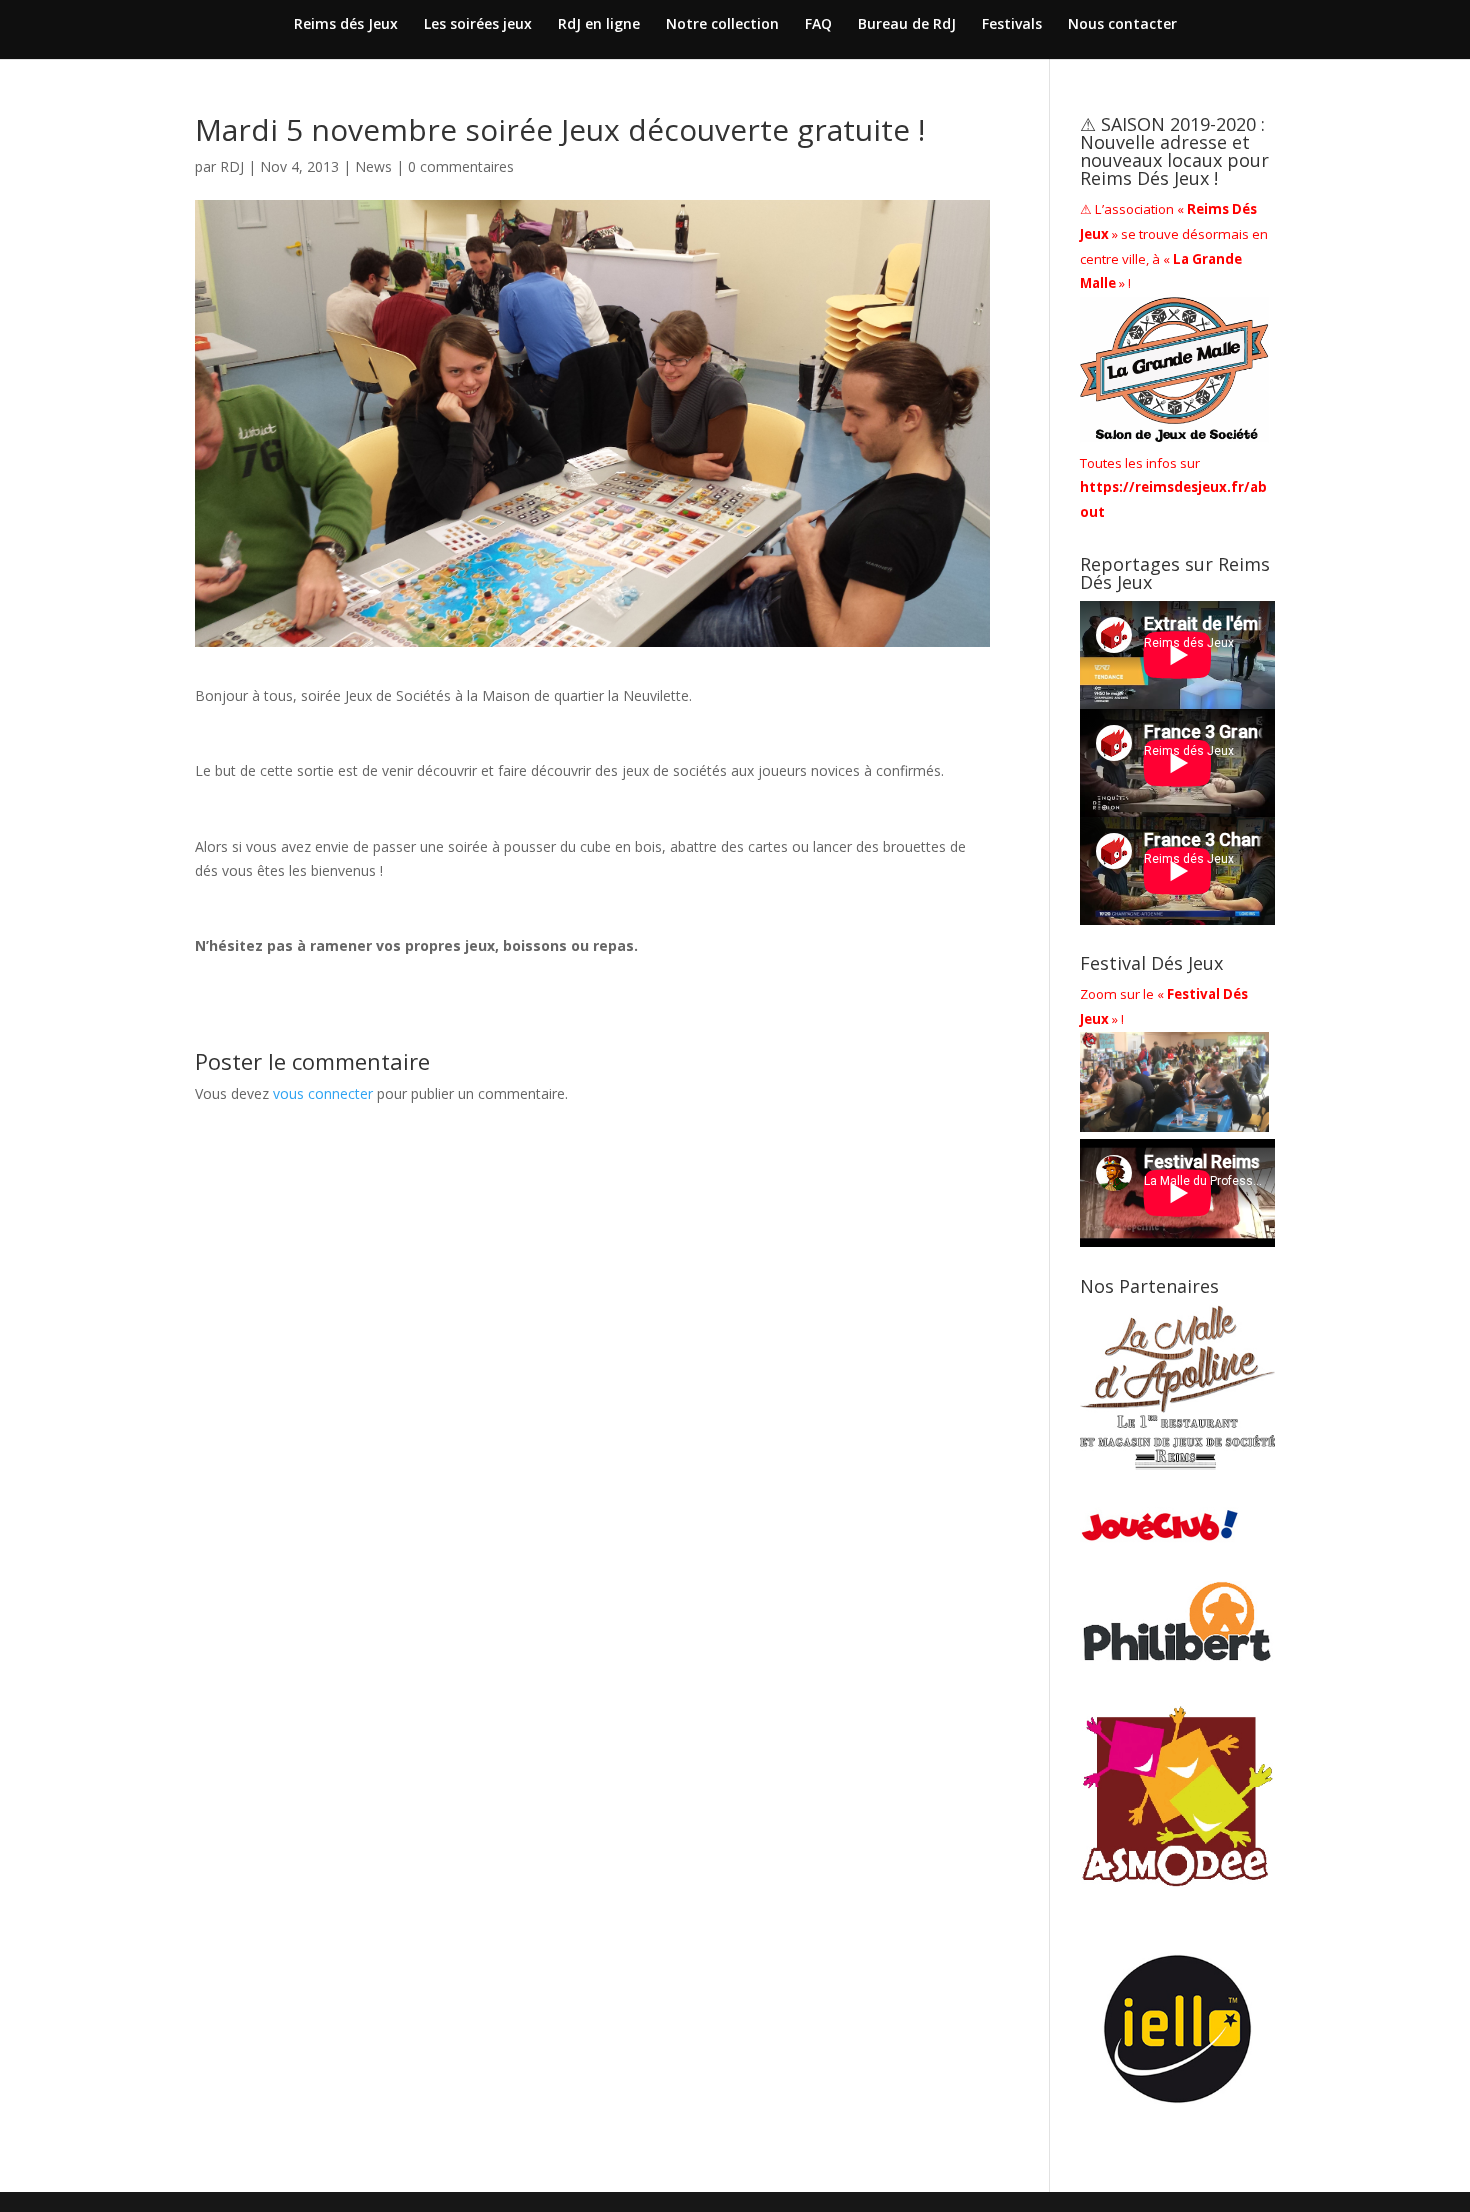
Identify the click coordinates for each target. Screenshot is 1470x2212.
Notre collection (722, 25)
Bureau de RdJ (907, 25)
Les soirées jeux (478, 25)
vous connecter (323, 1093)
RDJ (232, 166)
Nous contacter (1122, 25)
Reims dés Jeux (346, 25)
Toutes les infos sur (1173, 488)
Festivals (1012, 25)
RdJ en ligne (599, 25)
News (373, 166)
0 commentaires (461, 166)
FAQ (818, 25)
